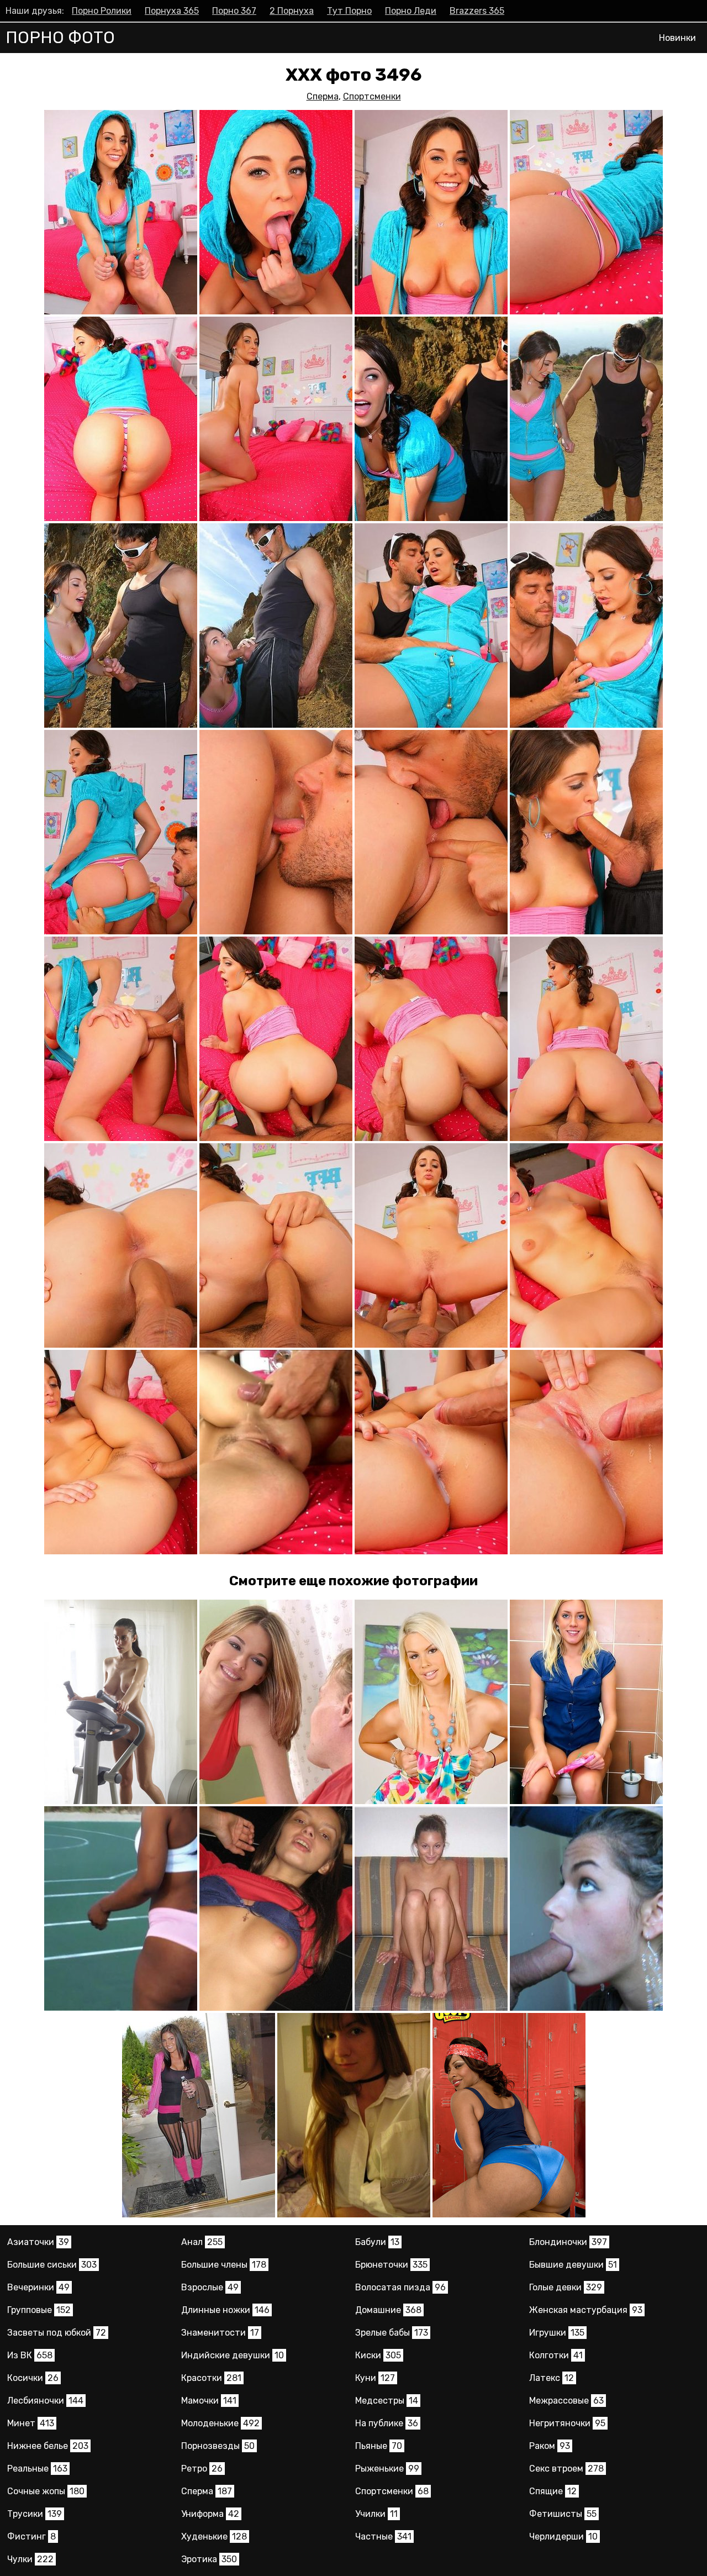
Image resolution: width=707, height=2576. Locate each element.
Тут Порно (349, 11)
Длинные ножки (225, 2310)
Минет (31, 2423)
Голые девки (566, 2287)
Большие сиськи (52, 2265)
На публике (387, 2423)
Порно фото (60, 38)
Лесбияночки (45, 2401)
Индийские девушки (233, 2355)
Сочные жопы (46, 2491)
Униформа (210, 2514)
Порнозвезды (218, 2446)
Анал (202, 2242)
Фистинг (31, 2536)
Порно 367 (234, 11)
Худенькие (214, 2536)
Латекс (552, 2378)
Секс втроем (566, 2469)
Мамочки (209, 2401)
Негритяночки (567, 2423)
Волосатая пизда (400, 2287)
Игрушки (557, 2333)
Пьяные (379, 2446)
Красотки (211, 2378)
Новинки (677, 38)
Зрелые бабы (392, 2333)
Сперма (323, 96)
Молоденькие (220, 2423)
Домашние (388, 2310)
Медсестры (387, 2401)
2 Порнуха (292, 11)
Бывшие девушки (573, 2265)
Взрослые (210, 2287)
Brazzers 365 (477, 11)
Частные (383, 2536)
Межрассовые (566, 2401)
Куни (375, 2378)
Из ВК (30, 2355)
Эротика (209, 2559)
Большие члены (224, 2265)
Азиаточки (38, 2242)
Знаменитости (220, 2333)
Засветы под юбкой (57, 2333)
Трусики (35, 2514)
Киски (378, 2355)
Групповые (39, 2310)
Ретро (202, 2469)
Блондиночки (568, 2242)
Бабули (377, 2242)
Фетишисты (563, 2514)
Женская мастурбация (586, 2310)
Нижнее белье (48, 2446)
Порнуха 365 (172, 11)
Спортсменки (372, 96)
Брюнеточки (391, 2265)
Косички (33, 2378)
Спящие (553, 2491)
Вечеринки (38, 2287)
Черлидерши (563, 2536)
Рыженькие (387, 2469)
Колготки (556, 2355)
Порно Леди (411, 11)
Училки (376, 2514)
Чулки (30, 2559)
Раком (550, 2446)
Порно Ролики (102, 11)
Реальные (37, 2469)
